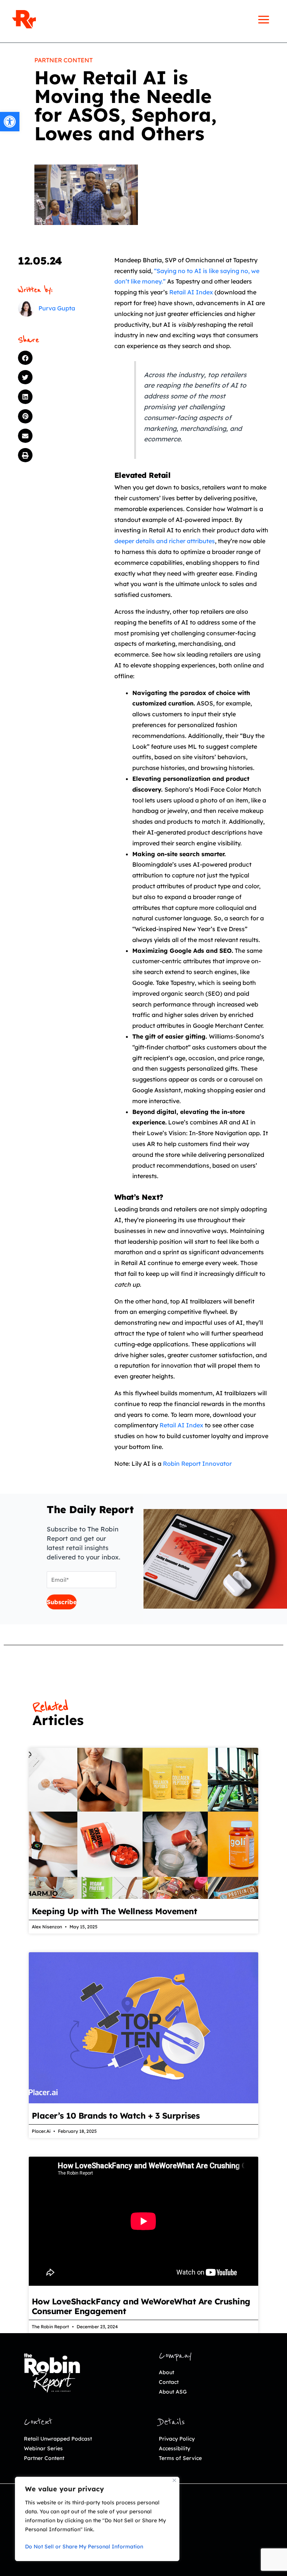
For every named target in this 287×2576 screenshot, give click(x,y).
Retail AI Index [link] (191, 292)
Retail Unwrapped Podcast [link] (58, 2439)
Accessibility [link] (175, 2448)
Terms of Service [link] (180, 2458)
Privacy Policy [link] (177, 2439)
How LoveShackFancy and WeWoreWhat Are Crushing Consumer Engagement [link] (141, 2306)
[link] (10, 122)
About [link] (166, 2372)
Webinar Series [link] (43, 2448)
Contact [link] (169, 2382)
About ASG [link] (173, 2392)
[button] (53, 358)
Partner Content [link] (64, 60)
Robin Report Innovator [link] (197, 1464)
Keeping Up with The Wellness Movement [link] (115, 1911)
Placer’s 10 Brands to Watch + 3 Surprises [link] (116, 2116)
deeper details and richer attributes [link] (165, 541)
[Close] (174, 2480)
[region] (97, 2519)
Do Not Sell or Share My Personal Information (84, 2547)
